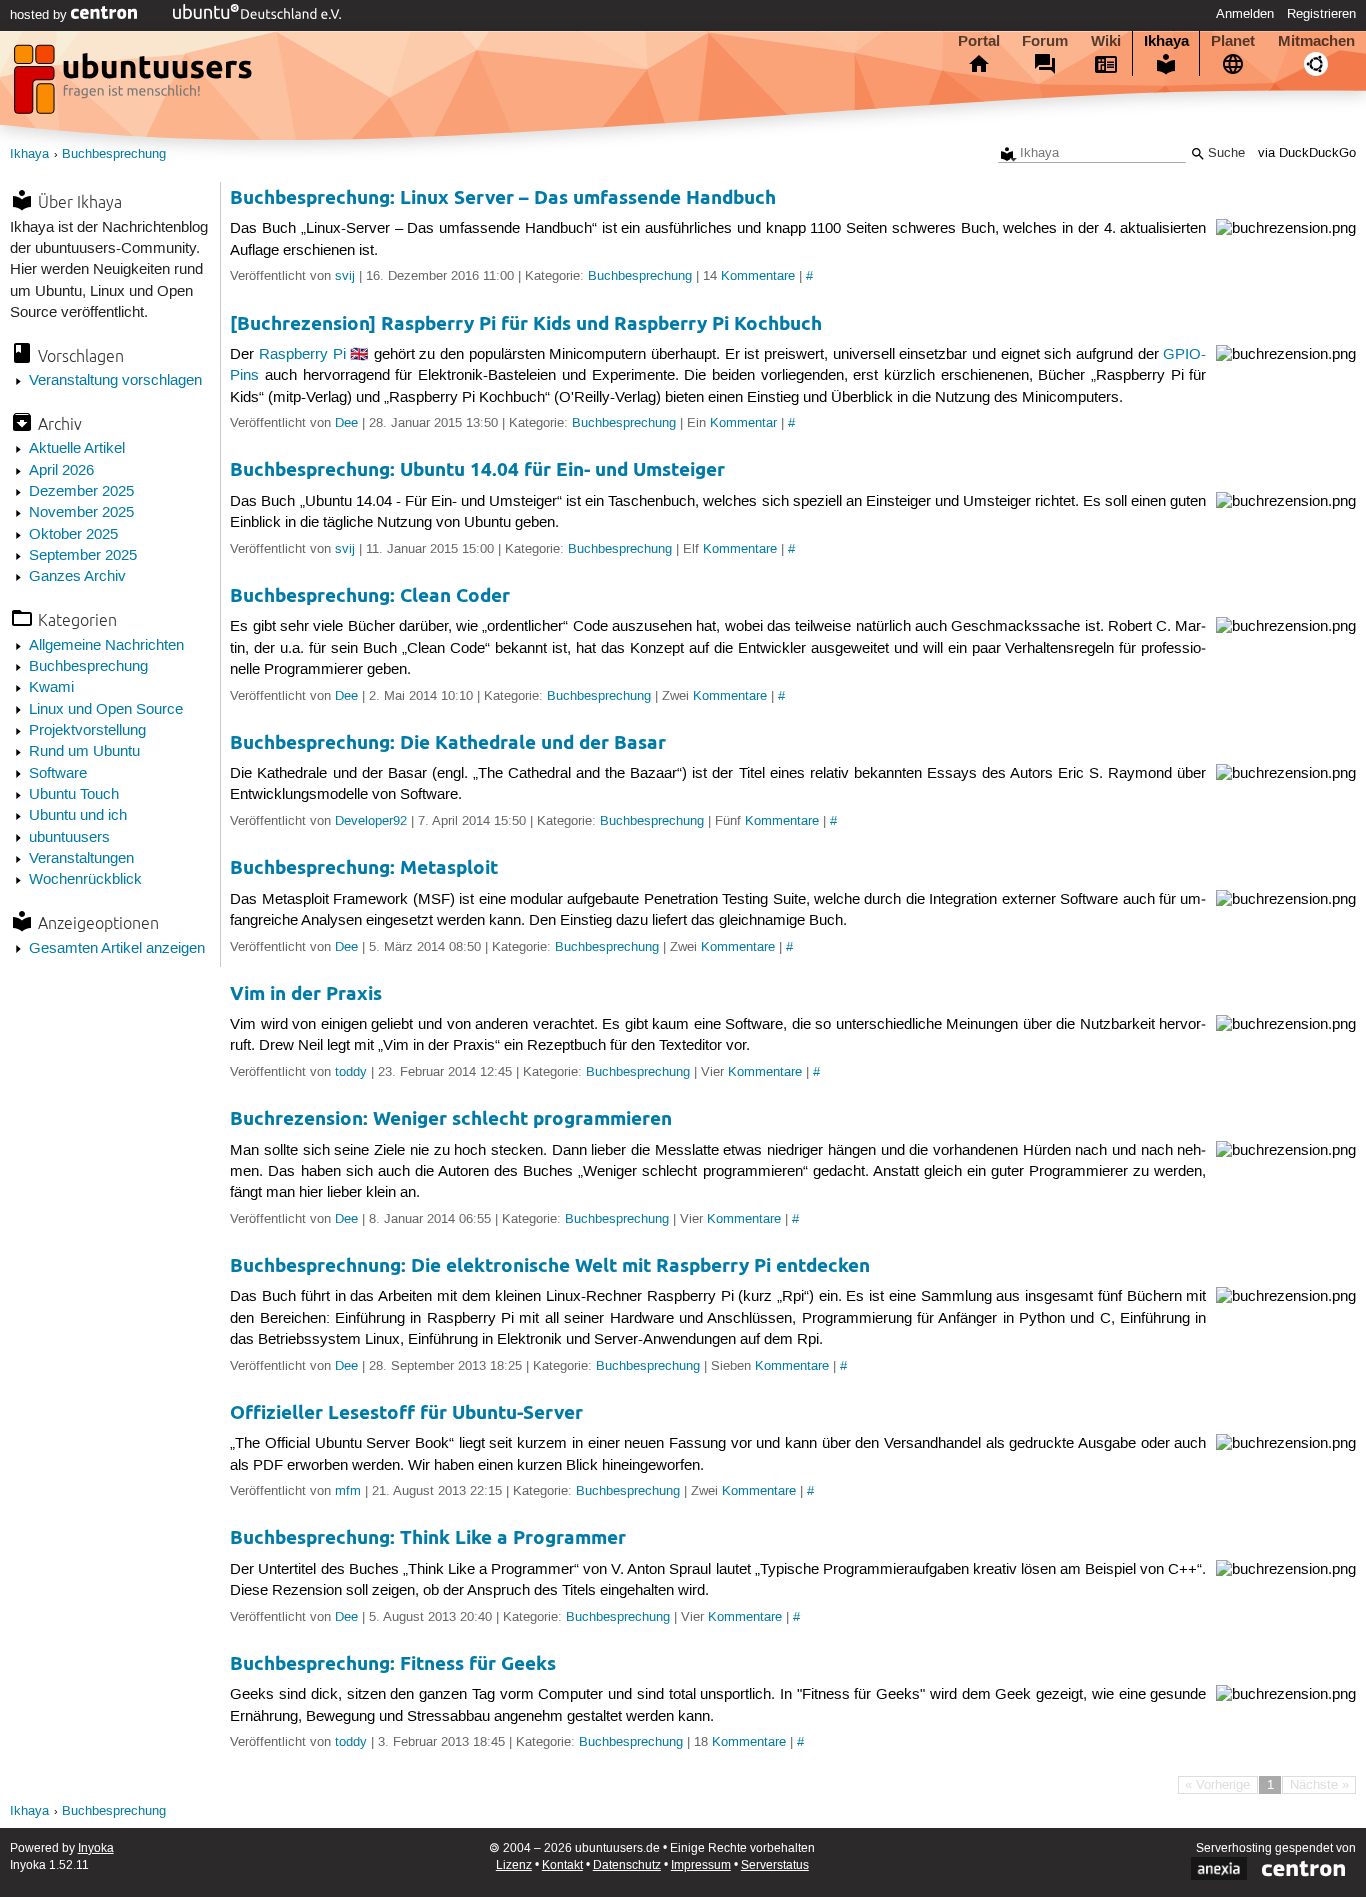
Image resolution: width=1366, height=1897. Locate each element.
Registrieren (1321, 14)
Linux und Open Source (106, 710)
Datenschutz (627, 1865)
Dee (346, 423)
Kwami (51, 688)
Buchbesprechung (114, 154)
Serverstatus (775, 1865)
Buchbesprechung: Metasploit (364, 867)
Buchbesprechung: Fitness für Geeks (393, 1663)
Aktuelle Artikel (77, 449)
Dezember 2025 (81, 492)
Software (58, 774)
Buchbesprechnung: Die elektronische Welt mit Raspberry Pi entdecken (550, 1265)
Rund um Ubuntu (84, 752)
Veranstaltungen (81, 859)
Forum (1045, 41)
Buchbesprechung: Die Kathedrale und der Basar (448, 742)
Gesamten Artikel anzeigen (117, 949)
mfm (348, 1491)
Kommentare (758, 276)
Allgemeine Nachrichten (106, 646)
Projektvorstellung (87, 731)
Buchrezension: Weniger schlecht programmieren (451, 1118)
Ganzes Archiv (77, 577)
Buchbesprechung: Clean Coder (370, 595)
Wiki (1106, 41)
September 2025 (83, 556)
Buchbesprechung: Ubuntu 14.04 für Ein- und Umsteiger (477, 469)
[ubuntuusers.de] (135, 85)
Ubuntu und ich (78, 816)
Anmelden (1245, 14)
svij (345, 276)
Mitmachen (1316, 41)
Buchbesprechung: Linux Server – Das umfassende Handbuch (503, 197)
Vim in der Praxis (306, 993)
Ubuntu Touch (74, 795)
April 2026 (61, 471)
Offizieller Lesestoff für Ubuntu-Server (406, 1412)
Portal (979, 41)
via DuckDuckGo (1307, 153)
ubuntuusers (69, 838)
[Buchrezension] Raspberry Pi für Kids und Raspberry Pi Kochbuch (526, 323)
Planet (1233, 41)
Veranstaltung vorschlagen (115, 381)
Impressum (701, 1865)
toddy (351, 1072)
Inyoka (96, 1848)
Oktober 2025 (73, 535)
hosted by (40, 15)
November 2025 (81, 513)
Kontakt (562, 1865)
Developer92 (371, 821)
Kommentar (743, 423)
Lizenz (514, 1865)
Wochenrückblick (85, 880)
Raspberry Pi (302, 355)
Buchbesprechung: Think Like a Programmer (428, 1537)
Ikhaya (1166, 41)
